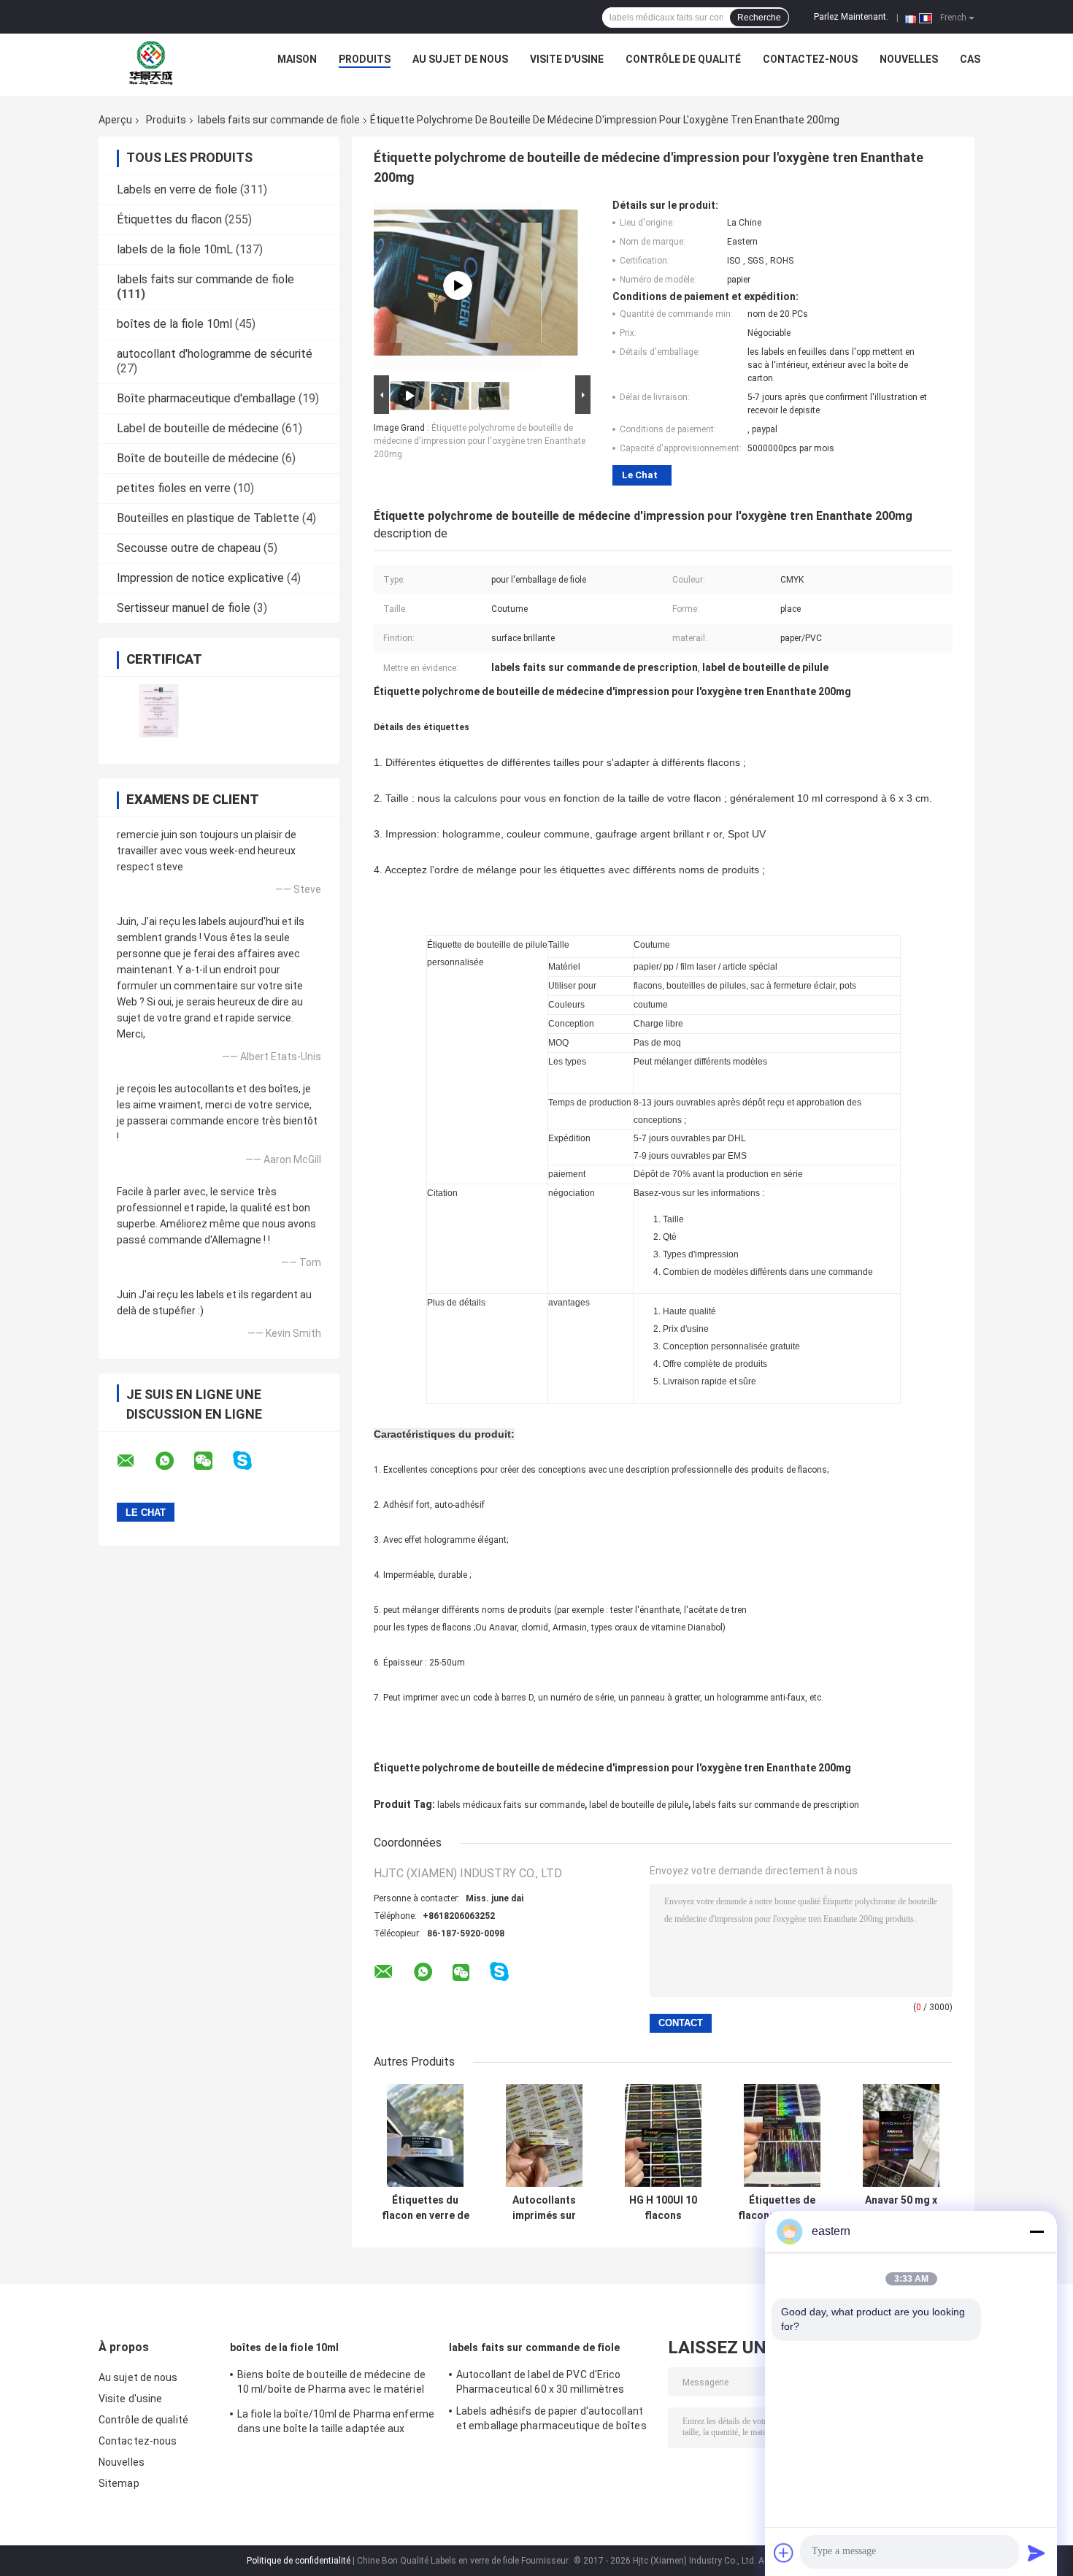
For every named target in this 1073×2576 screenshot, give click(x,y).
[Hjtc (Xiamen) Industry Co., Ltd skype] (251, 1461)
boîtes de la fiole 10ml (174, 324)
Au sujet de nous (460, 59)
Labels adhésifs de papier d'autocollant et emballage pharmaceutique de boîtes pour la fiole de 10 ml (551, 2420)
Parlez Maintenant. (851, 17)
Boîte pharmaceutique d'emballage (206, 398)
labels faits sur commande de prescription (776, 1805)
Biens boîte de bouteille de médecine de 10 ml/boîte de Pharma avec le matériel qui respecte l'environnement (331, 2384)
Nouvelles (909, 59)
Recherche (759, 18)
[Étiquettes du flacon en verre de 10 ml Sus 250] (425, 2135)
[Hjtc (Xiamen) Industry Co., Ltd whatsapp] (174, 1461)
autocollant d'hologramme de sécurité (215, 354)
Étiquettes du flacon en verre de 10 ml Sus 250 (426, 2208)
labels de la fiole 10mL (175, 249)
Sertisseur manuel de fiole (184, 608)
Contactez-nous (810, 59)
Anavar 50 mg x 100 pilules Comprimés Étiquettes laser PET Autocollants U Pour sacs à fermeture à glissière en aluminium (901, 2208)
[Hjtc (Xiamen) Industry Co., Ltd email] (135, 1461)
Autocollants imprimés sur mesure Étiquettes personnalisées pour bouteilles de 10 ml (544, 2208)
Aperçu (115, 120)
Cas (970, 59)
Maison (297, 59)
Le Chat (640, 475)
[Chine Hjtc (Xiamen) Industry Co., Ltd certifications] (159, 711)
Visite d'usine (567, 59)
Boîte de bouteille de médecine (198, 458)
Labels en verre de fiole (177, 189)
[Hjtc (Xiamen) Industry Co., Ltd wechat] (212, 1461)
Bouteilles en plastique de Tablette (208, 518)
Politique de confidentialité (299, 2561)
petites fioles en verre (174, 488)
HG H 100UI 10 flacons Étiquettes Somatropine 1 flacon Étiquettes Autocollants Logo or (663, 2208)
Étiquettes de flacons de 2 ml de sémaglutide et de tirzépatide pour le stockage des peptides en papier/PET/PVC (782, 2208)
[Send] (1037, 2553)
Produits (365, 59)
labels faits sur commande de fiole (279, 120)
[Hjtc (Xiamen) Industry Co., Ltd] (151, 63)
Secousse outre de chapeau (189, 548)
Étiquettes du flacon (169, 219)
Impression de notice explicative (200, 578)
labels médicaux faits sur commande (511, 1805)
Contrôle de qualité (683, 59)
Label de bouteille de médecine (198, 428)
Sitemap (119, 2483)
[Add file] (784, 2553)
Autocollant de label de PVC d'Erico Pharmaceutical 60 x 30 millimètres (540, 2382)
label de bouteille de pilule (639, 1805)
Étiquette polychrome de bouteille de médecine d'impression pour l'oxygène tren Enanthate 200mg (480, 441)
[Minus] (1037, 2231)
